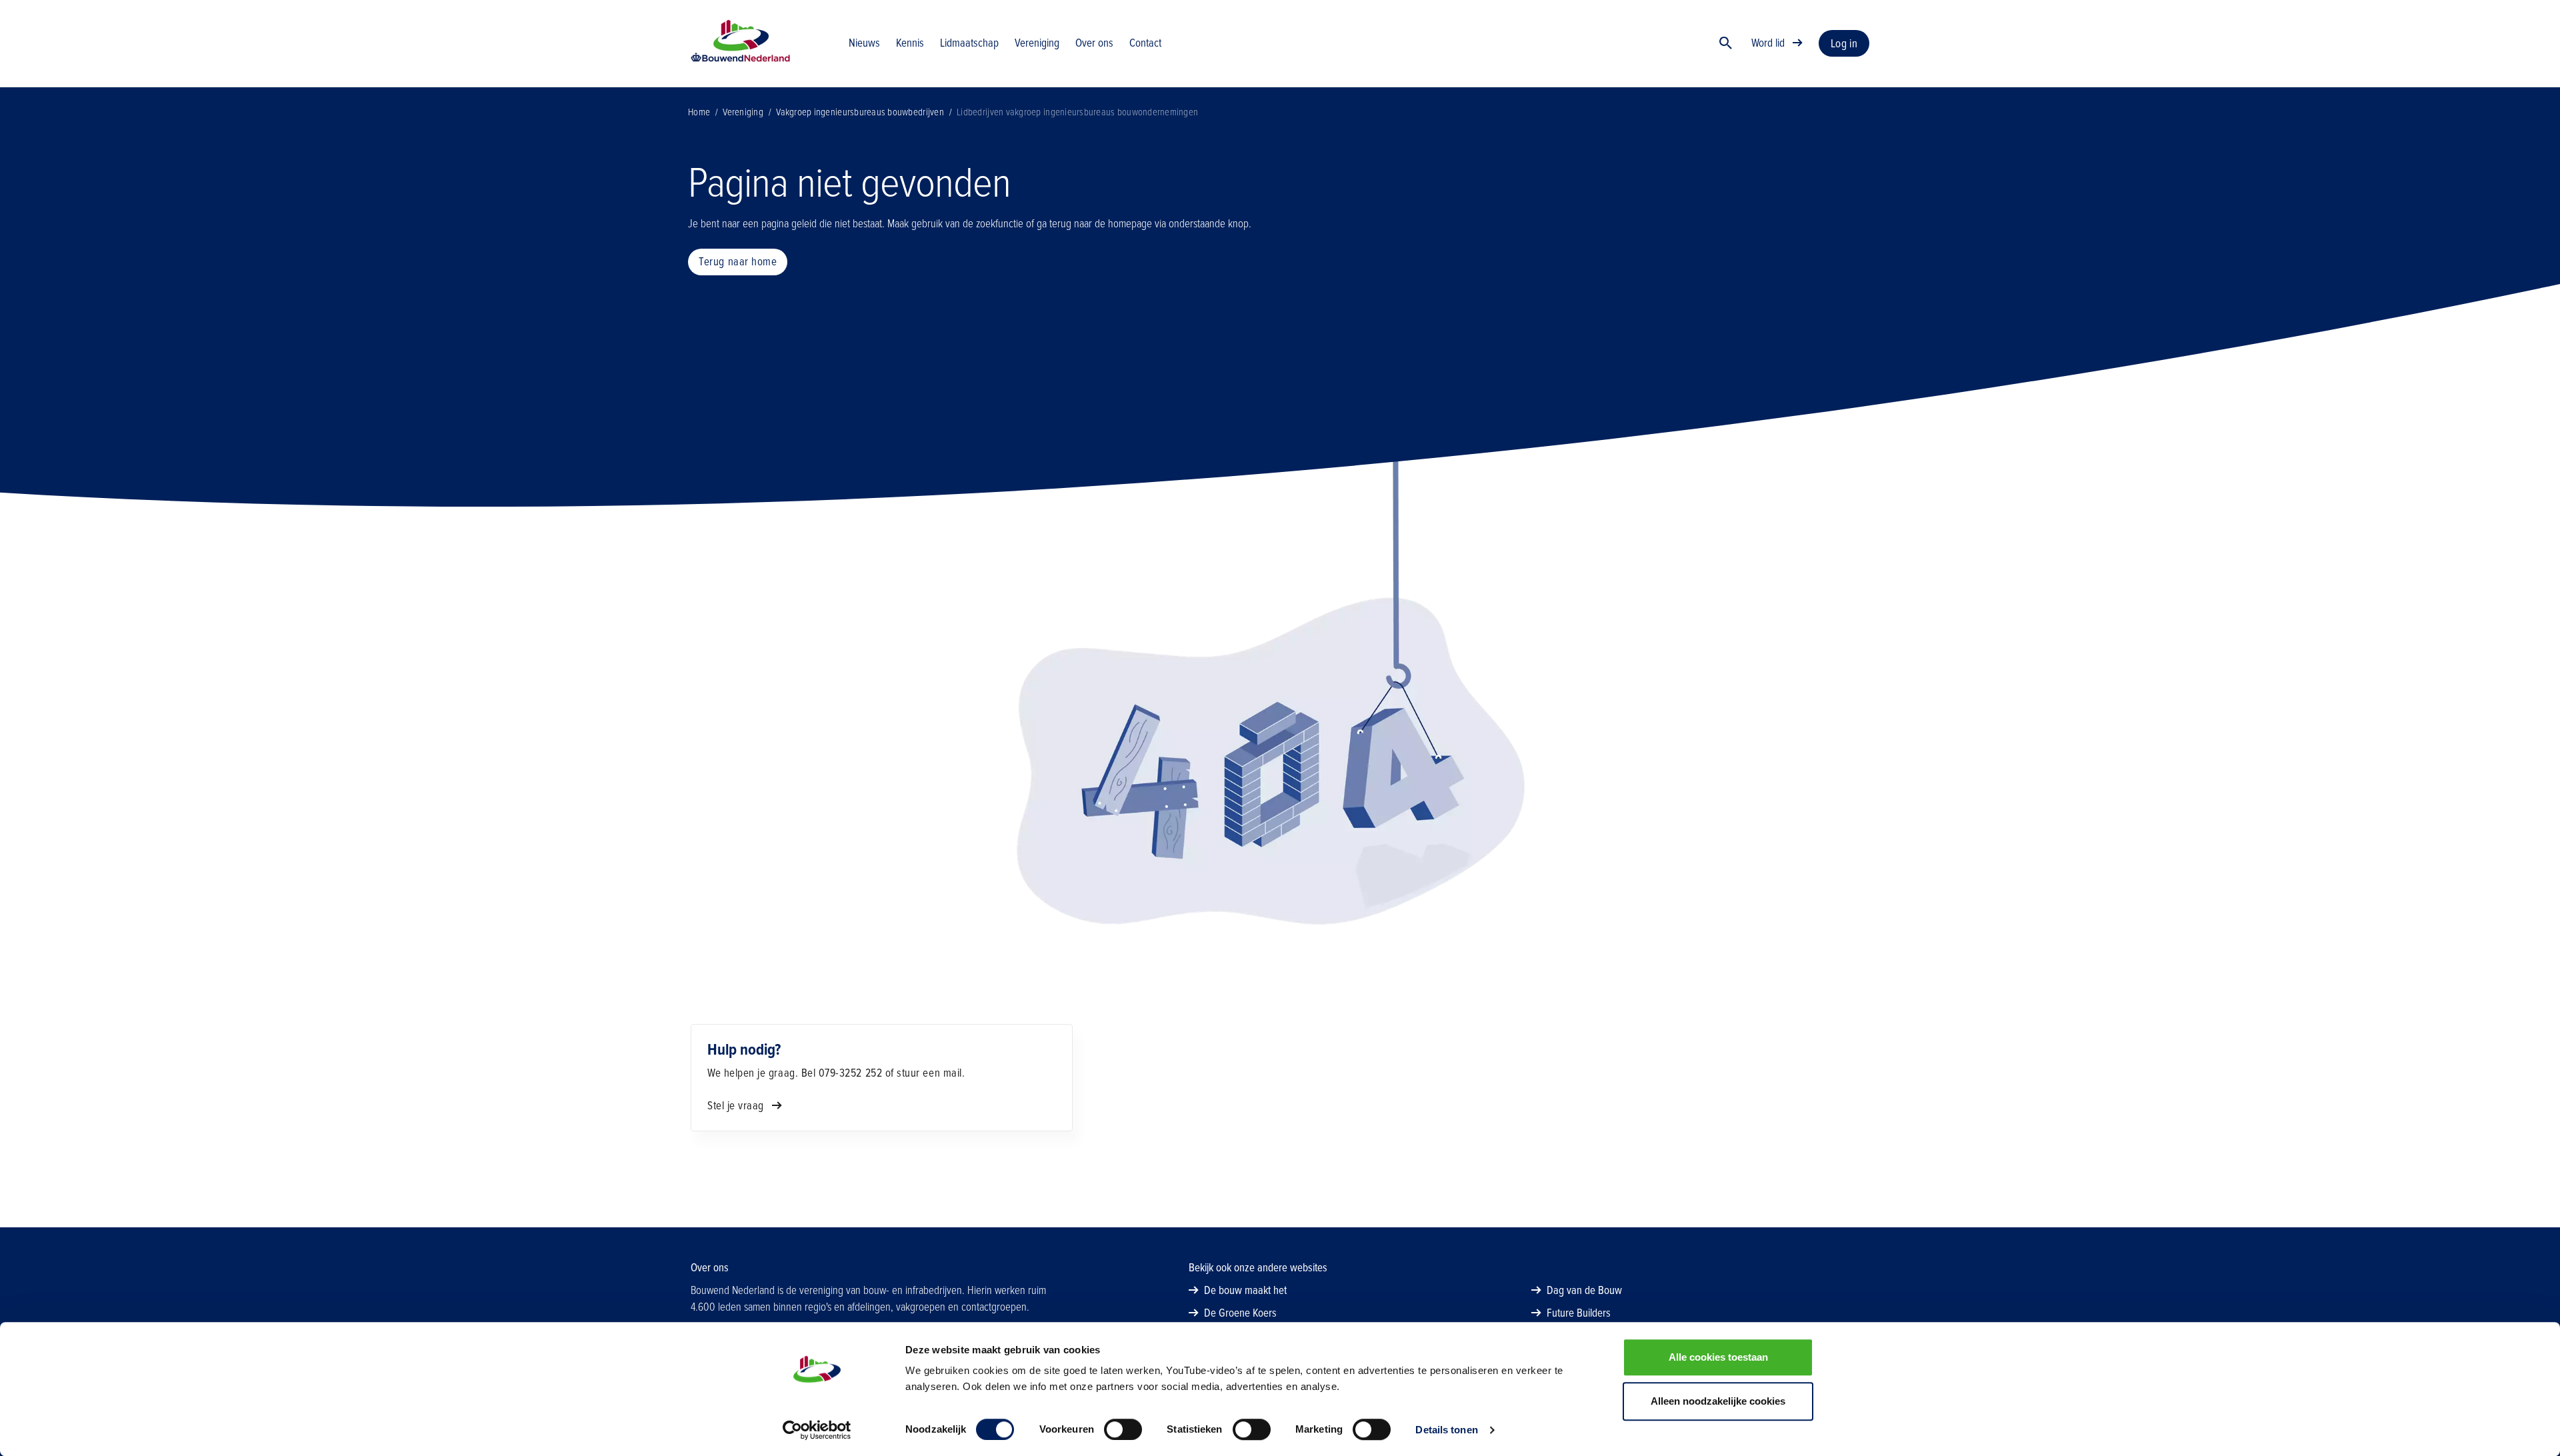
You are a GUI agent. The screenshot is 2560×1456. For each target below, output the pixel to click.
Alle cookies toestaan (1718, 1357)
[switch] (1123, 1429)
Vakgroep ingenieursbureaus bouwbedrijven (860, 112)
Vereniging (743, 112)
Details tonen (1446, 1430)
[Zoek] (1726, 43)
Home (699, 112)
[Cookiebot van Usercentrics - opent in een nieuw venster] (817, 1430)
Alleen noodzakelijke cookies (1718, 1401)
